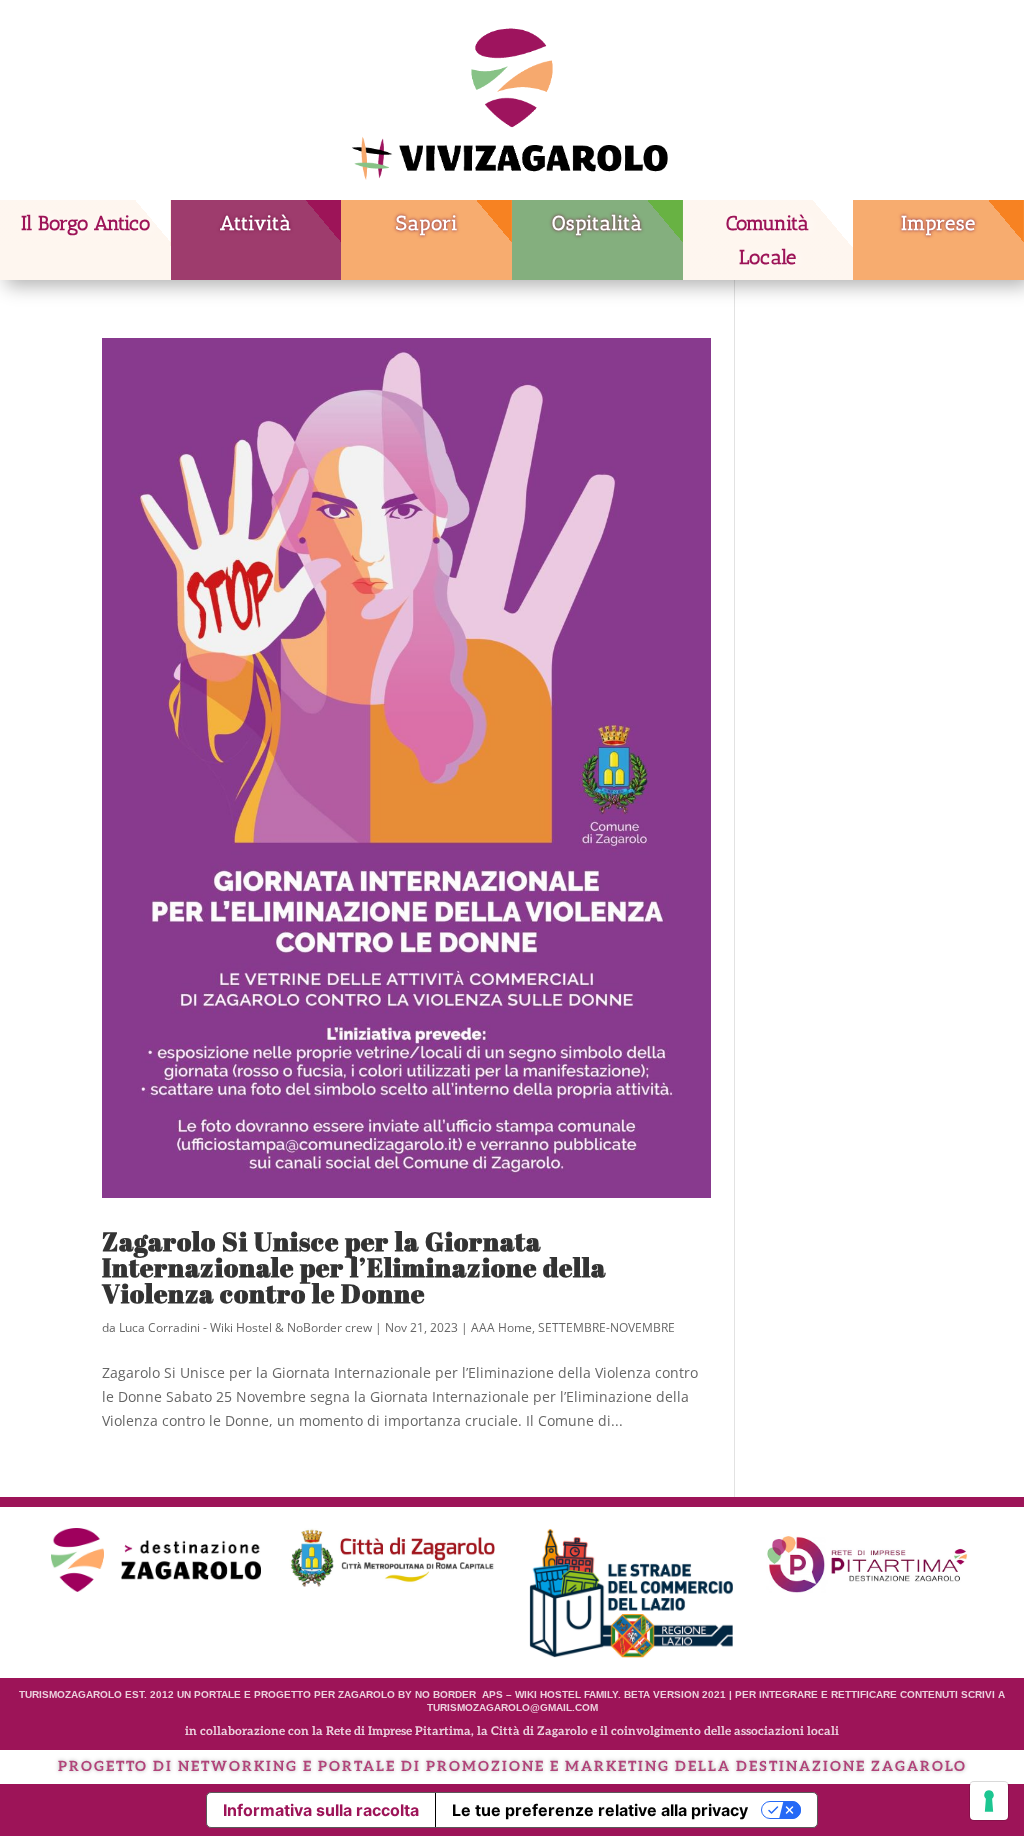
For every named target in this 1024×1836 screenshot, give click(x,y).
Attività (256, 223)
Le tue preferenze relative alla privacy (600, 1810)
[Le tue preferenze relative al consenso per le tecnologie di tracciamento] (989, 1801)
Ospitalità (597, 223)
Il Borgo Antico (85, 223)
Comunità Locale (767, 240)
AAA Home (501, 1327)
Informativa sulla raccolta (321, 1810)
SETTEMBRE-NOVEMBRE (606, 1327)
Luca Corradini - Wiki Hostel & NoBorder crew (245, 1327)
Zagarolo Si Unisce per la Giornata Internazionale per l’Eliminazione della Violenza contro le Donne (354, 1267)
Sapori (427, 223)
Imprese (938, 223)
